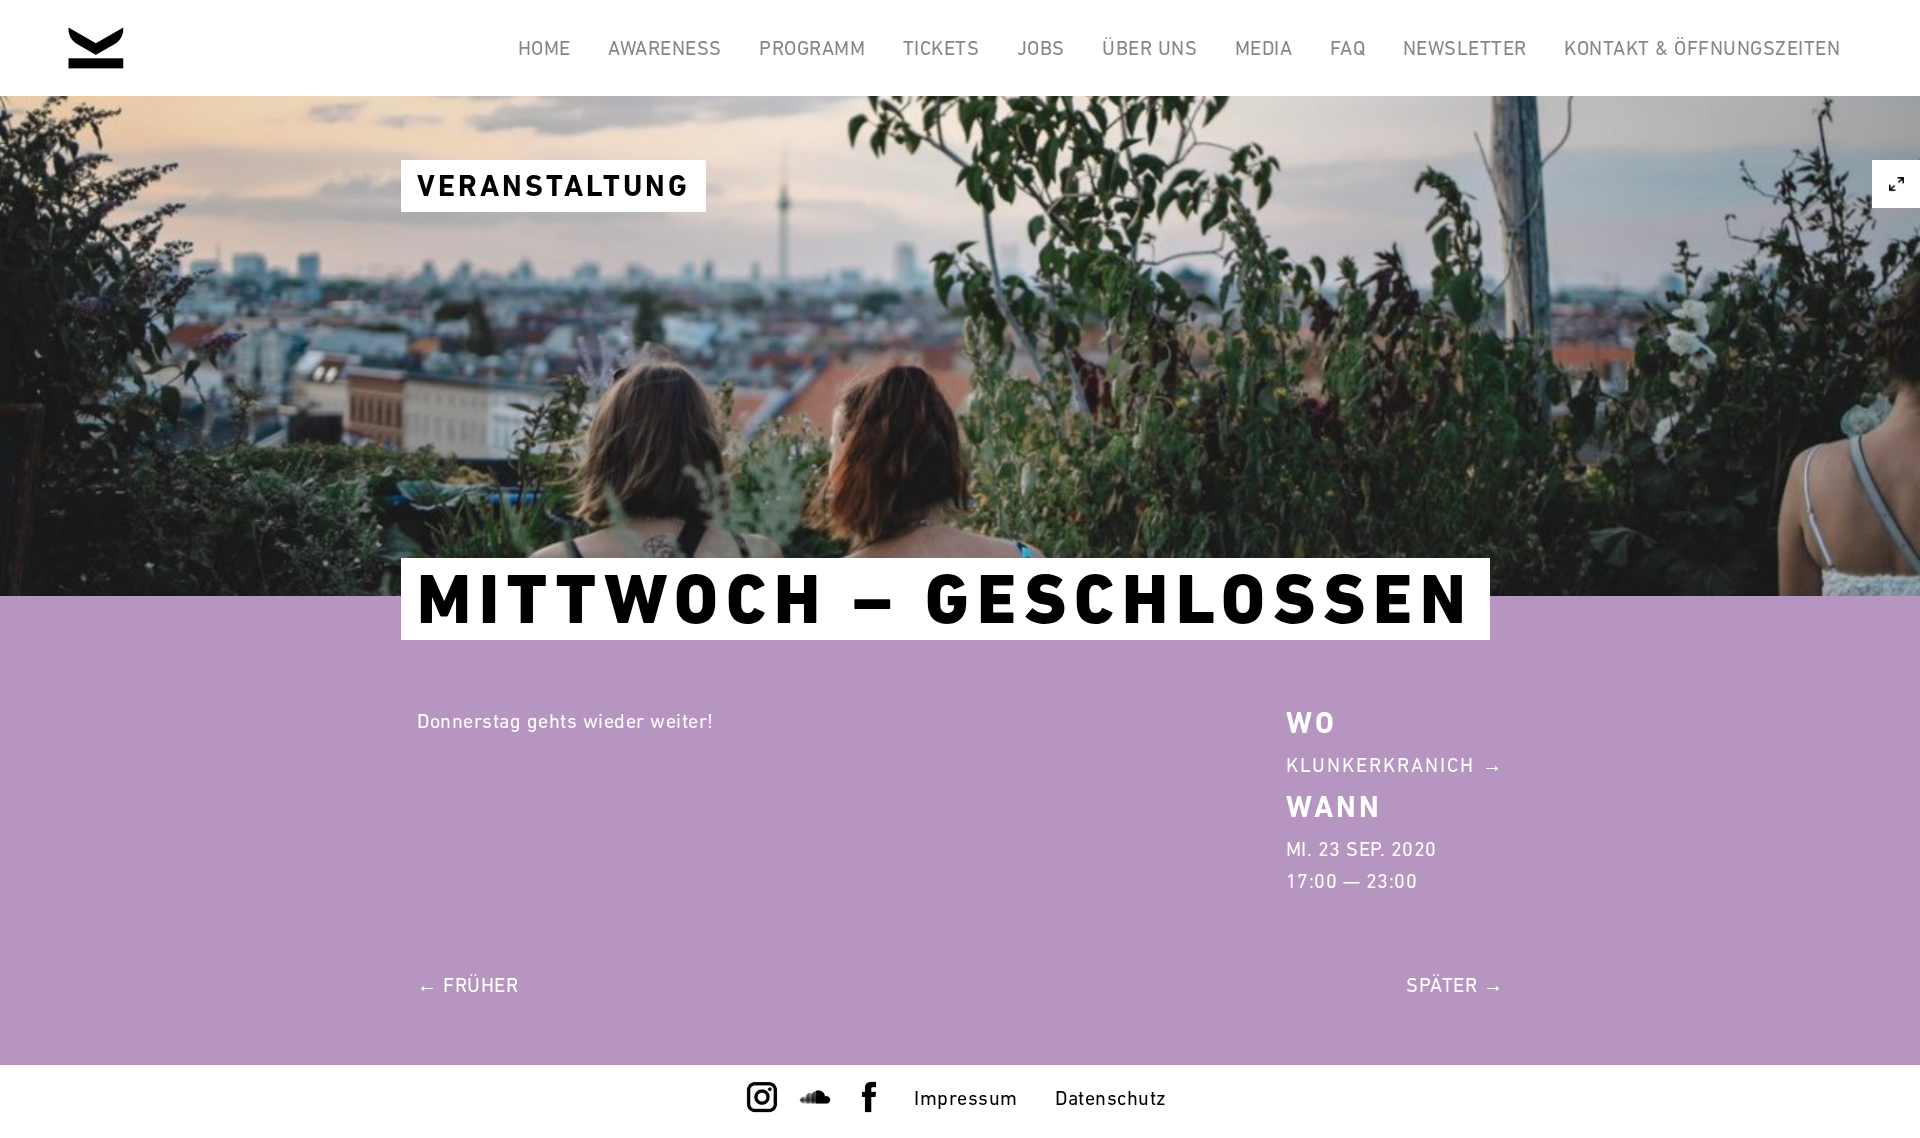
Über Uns (1149, 48)
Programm (812, 48)
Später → (1454, 985)
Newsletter (1465, 48)
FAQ (1348, 48)
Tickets (941, 48)
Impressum (966, 1098)
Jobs (1041, 48)
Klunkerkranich (1380, 765)
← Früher (467, 985)
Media (1264, 48)
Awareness (665, 48)
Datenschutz (1111, 1098)
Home (544, 48)
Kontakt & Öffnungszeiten (1702, 48)
